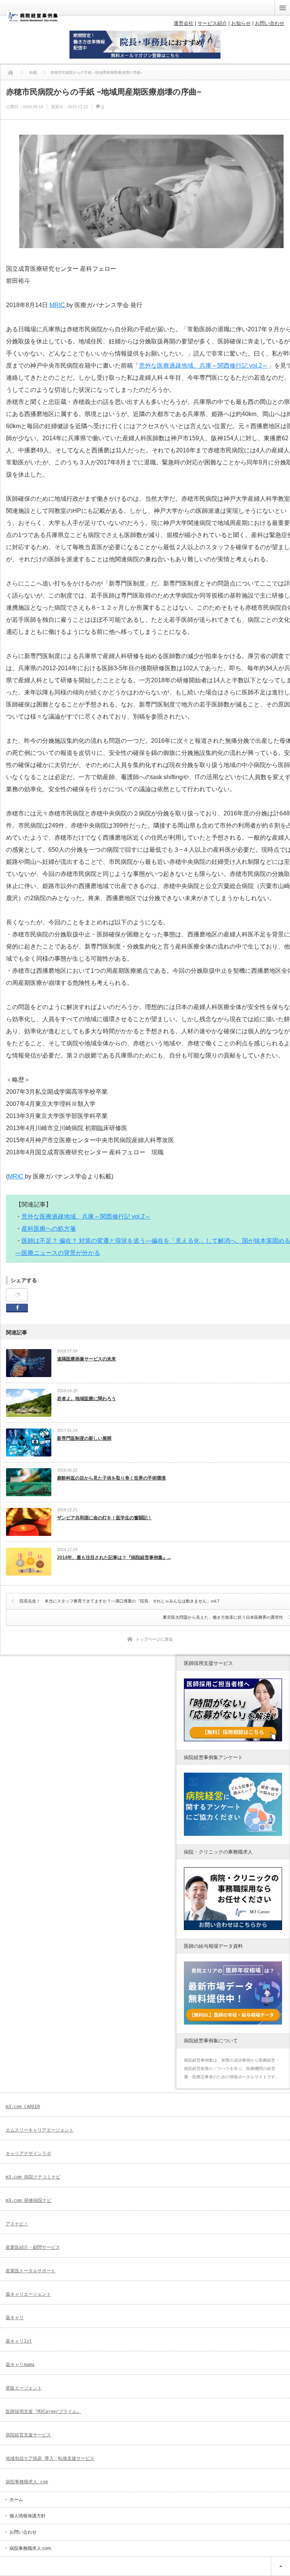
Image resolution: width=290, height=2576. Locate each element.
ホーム (16, 2500)
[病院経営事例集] (33, 20)
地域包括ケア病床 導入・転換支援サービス (50, 2458)
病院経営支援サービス (28, 2435)
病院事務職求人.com (27, 2482)
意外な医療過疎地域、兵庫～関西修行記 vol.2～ (204, 366)
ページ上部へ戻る (280, 2566)
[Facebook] (17, 1295)
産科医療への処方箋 (49, 1229)
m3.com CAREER (23, 2107)
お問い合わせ (23, 2532)
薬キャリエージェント (28, 2294)
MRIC (58, 305)
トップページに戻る (154, 1639)
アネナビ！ (17, 2224)
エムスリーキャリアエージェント (40, 2130)
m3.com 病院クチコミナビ (33, 2177)
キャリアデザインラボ (28, 2154)
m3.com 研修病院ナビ (29, 2200)
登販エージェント (24, 2388)
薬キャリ (15, 2318)
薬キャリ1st (19, 2341)
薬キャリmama (20, 2365)
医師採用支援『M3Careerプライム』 (43, 2411)
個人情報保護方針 (28, 2516)
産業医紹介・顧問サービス (33, 2247)
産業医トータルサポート (31, 2271)
